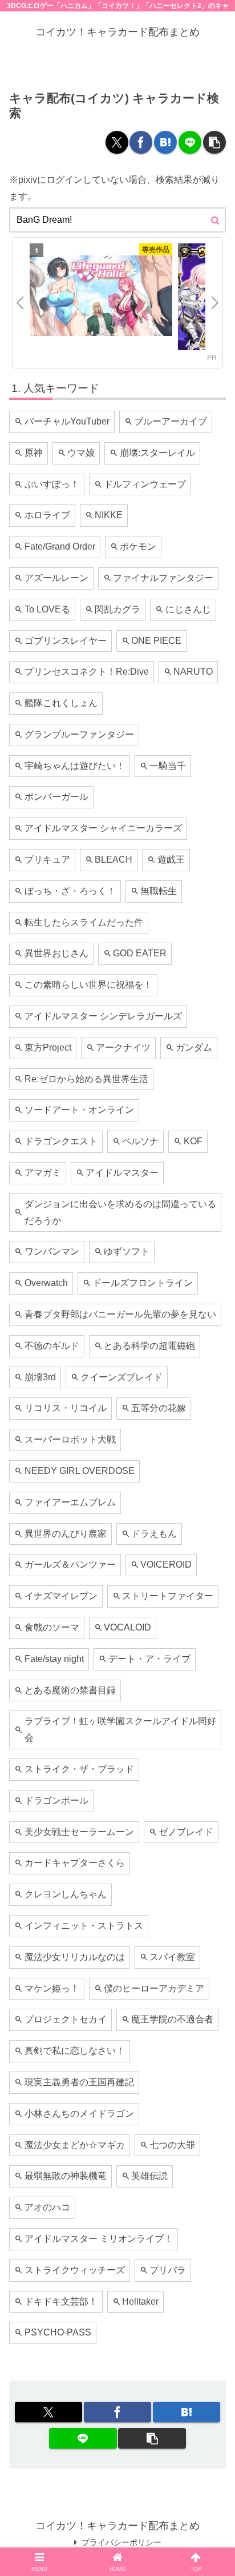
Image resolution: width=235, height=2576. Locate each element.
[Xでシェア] (117, 142)
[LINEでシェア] (190, 142)
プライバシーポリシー (121, 2542)
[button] (214, 142)
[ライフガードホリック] (101, 298)
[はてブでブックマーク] (165, 142)
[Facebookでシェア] (141, 142)
